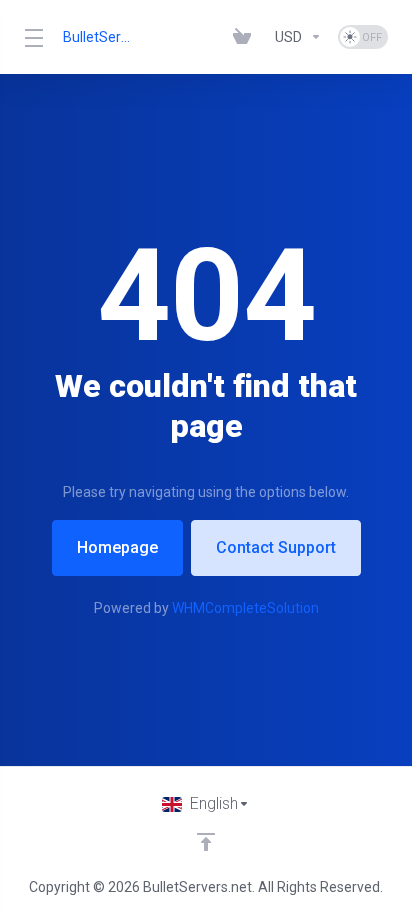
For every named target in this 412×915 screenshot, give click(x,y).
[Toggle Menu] (31, 37)
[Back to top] (206, 842)
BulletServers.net (99, 37)
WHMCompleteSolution (245, 608)
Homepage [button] (117, 547)
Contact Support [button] (276, 547)
